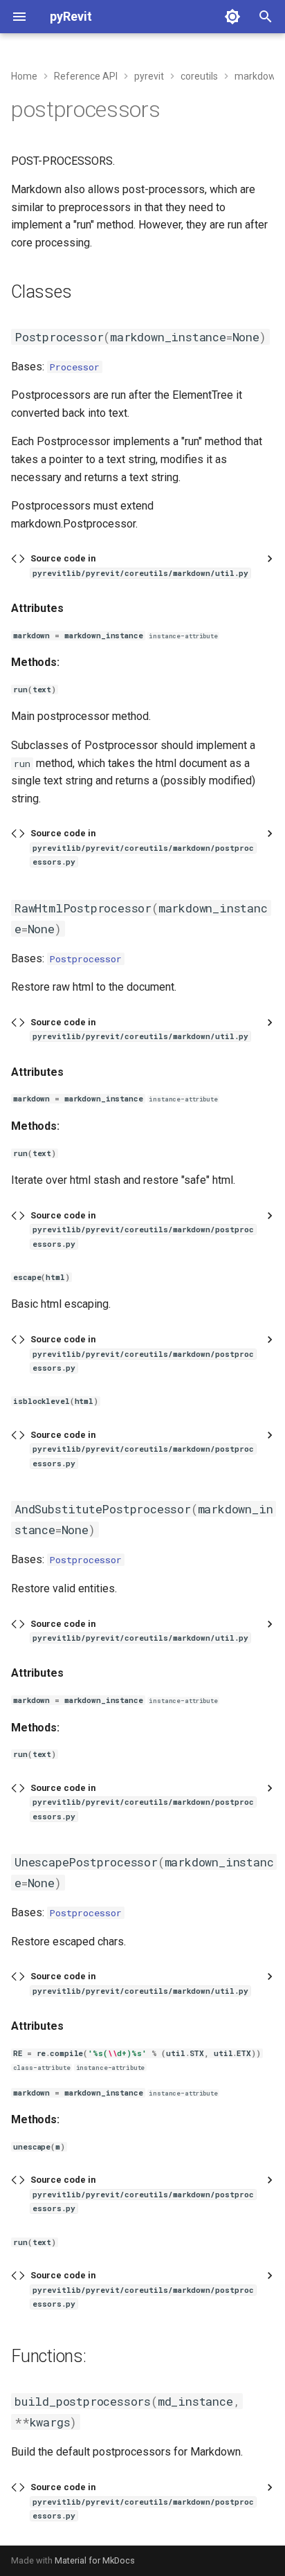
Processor (75, 367)
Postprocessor (86, 959)
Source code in (139, 565)
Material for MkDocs (95, 2560)
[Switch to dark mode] (232, 17)
